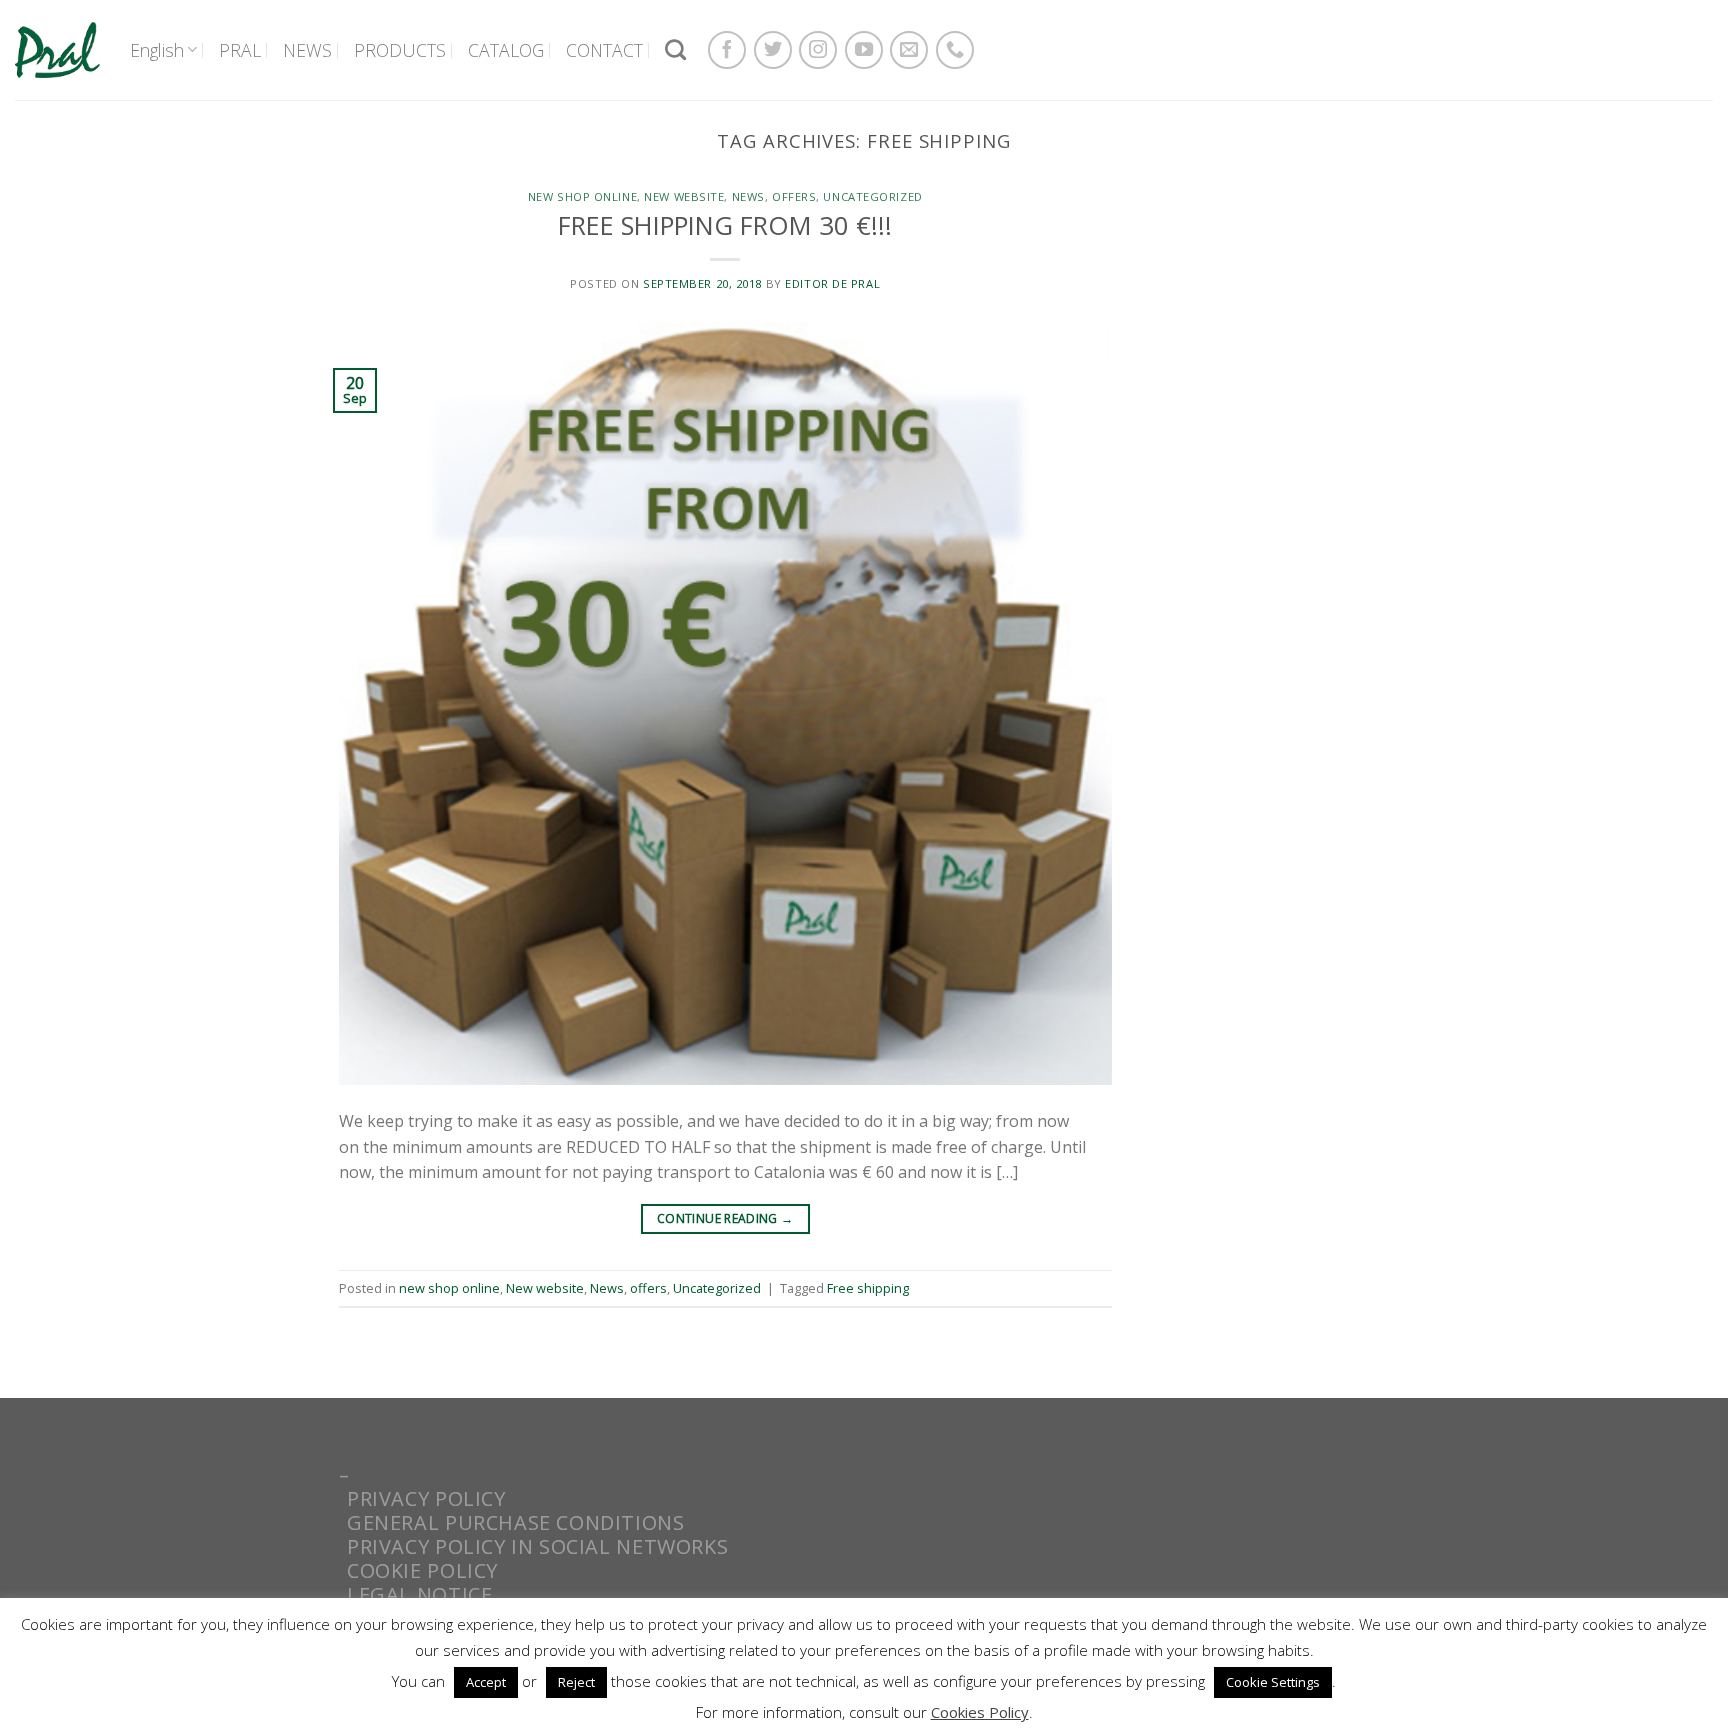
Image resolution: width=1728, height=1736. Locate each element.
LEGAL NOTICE (419, 1594)
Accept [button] (486, 1682)
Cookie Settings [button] (1273, 1682)
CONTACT (604, 50)
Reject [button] (576, 1682)
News (748, 196)
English (157, 50)
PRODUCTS (400, 50)
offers (794, 196)
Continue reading (725, 1218)
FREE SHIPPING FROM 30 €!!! (725, 225)
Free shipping (868, 1288)
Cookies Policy (980, 1712)
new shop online (582, 196)
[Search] (675, 49)
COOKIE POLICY (422, 1570)
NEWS (307, 50)
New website (684, 196)
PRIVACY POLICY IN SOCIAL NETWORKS (537, 1546)
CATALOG (506, 50)
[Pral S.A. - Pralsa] (57, 49)
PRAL (240, 50)
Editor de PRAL (832, 283)
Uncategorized (872, 196)
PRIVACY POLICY (426, 1498)
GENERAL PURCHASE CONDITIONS (516, 1522)
